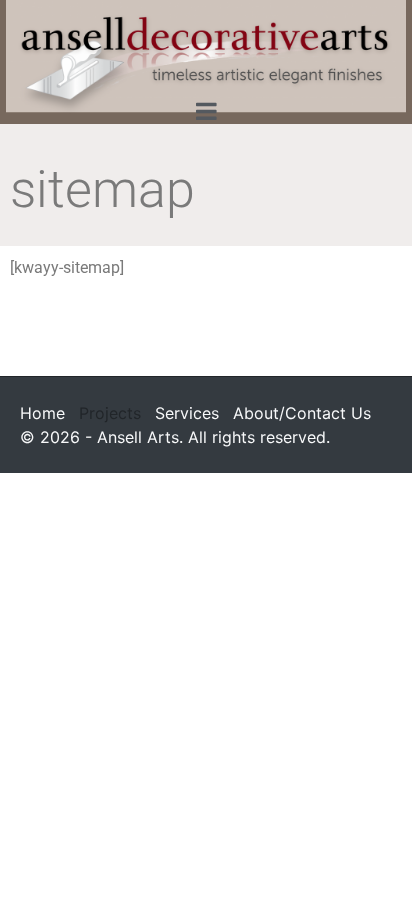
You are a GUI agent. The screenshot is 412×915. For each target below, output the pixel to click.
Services (187, 413)
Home (42, 413)
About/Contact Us (302, 413)
